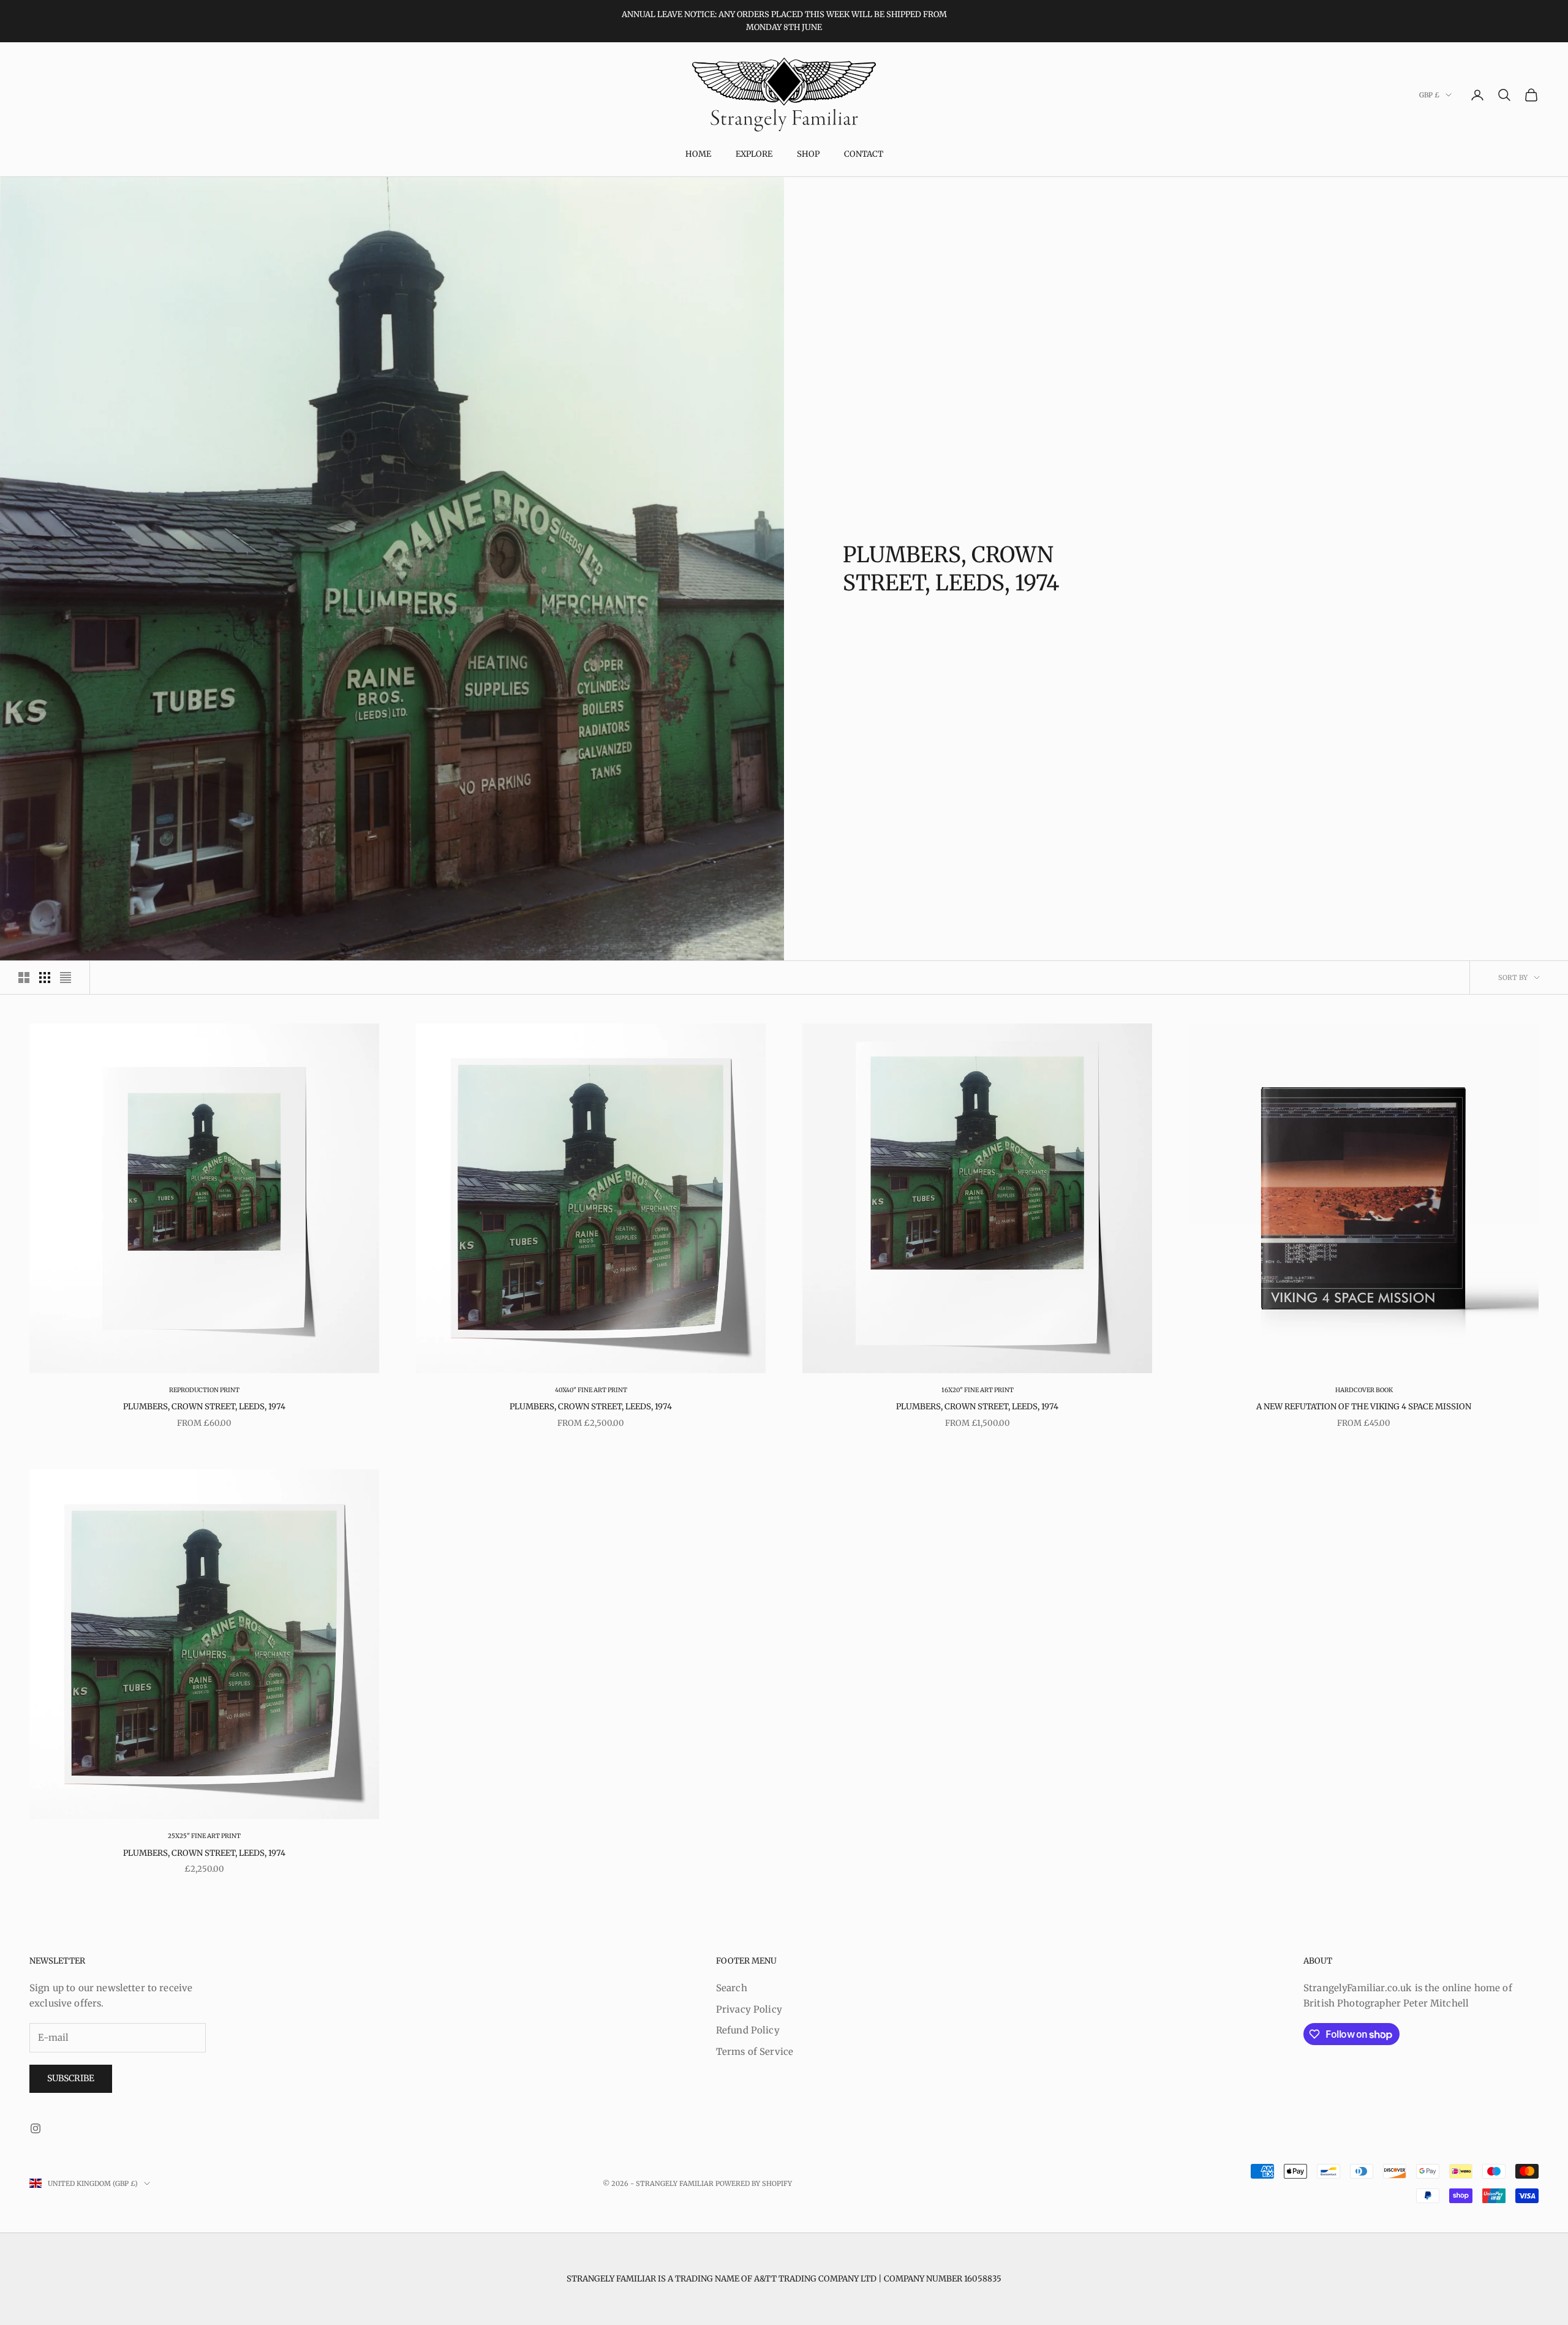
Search (732, 1988)
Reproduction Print (204, 1390)
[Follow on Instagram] (36, 2128)
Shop (808, 154)
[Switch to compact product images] (66, 978)
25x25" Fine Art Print (204, 1836)
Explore (754, 154)
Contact (864, 154)
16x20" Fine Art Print (978, 1390)
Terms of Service (755, 2052)
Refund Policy (748, 2030)
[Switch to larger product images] (24, 978)
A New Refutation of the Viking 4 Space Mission (1364, 1407)
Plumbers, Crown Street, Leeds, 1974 (204, 1407)
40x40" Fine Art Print (591, 1390)
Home (698, 154)
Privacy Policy (749, 2009)
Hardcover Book (1364, 1390)
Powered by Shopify (754, 2184)
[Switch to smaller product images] (45, 978)
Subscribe (71, 2078)
